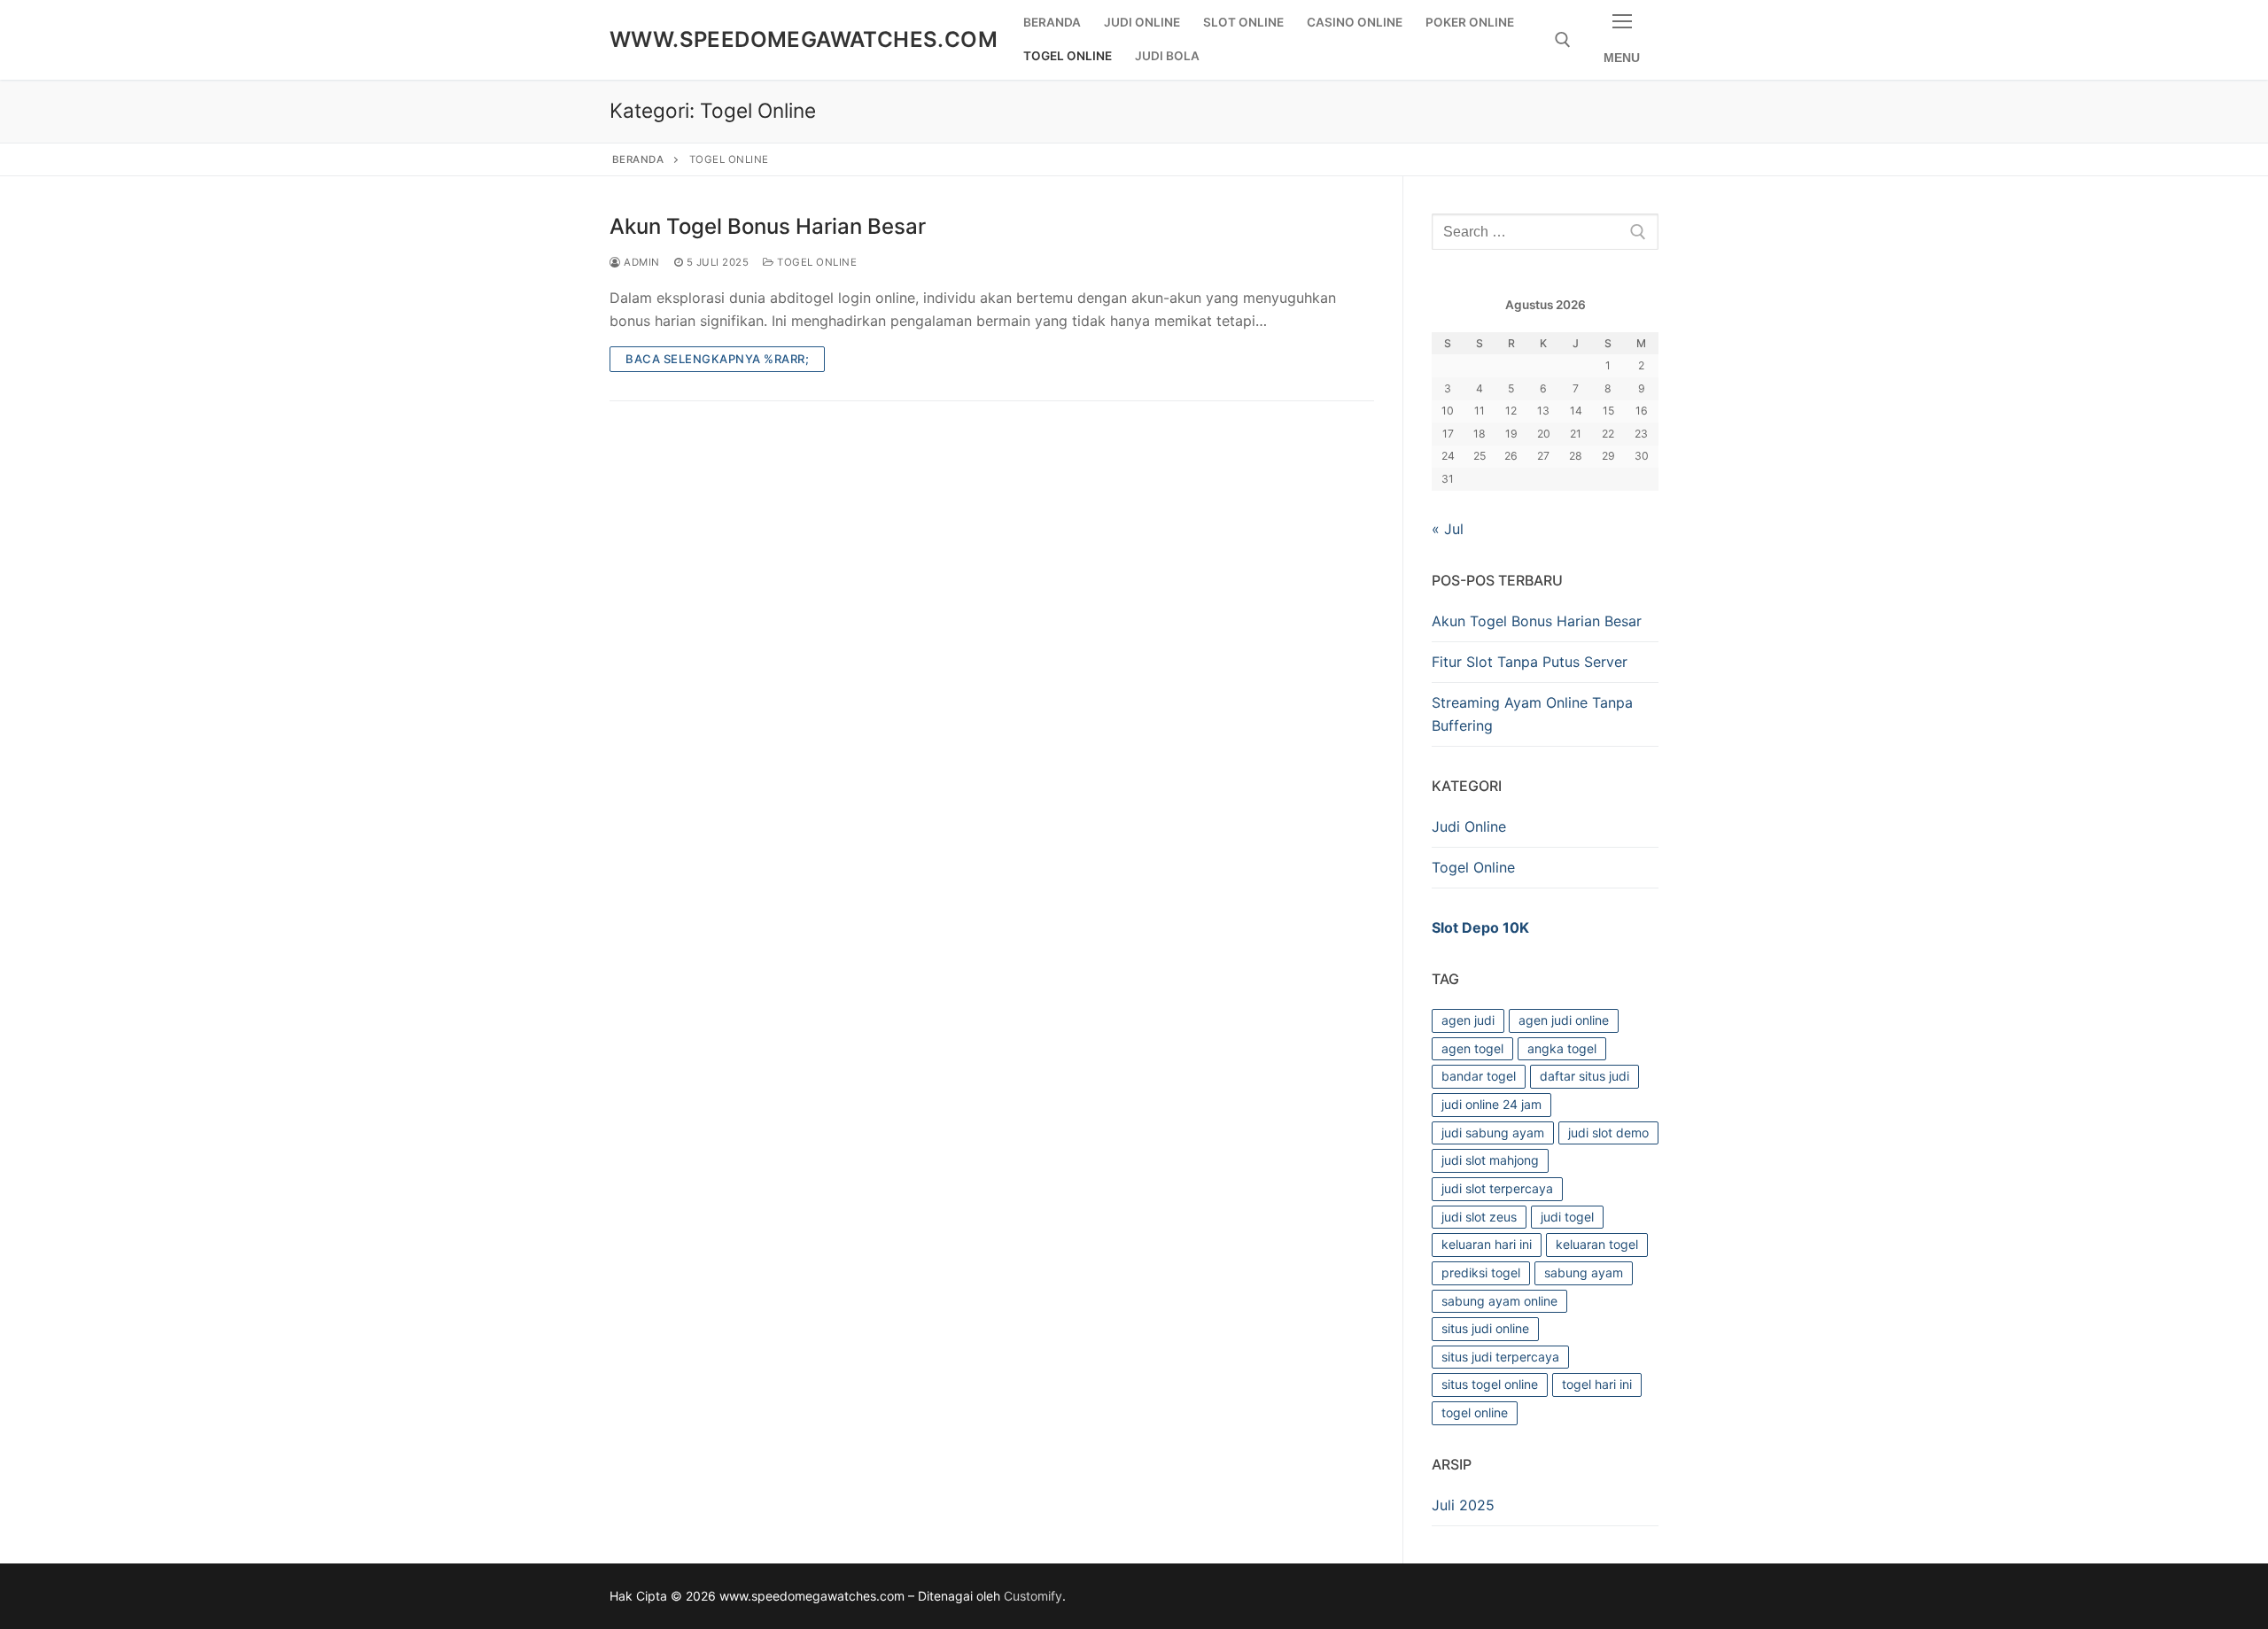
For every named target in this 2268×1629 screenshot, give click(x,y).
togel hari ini (1597, 1384)
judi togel (1567, 1217)
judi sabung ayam (1493, 1133)
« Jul (1448, 529)
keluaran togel (1597, 1244)
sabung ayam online (1499, 1301)
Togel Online (816, 262)
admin (641, 262)
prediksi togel (1481, 1272)
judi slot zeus (1479, 1217)
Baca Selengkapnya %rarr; (717, 359)
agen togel (1472, 1048)
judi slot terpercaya (1497, 1188)
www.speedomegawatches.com (804, 39)
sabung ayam (1584, 1272)
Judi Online (1469, 826)
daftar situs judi (1584, 1076)
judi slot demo (1608, 1133)
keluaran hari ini (1487, 1244)
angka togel (1562, 1048)
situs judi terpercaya (1500, 1357)
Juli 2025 (1463, 1505)
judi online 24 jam (1491, 1104)
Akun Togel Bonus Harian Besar (768, 226)
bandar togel (1479, 1076)
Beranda (638, 159)
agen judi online (1564, 1020)
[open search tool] (1563, 40)
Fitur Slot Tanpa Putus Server (1530, 662)
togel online (1475, 1412)
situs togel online (1490, 1384)
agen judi (1468, 1020)
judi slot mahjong (1490, 1160)
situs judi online (1485, 1328)
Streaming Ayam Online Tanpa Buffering (1532, 714)
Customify (1033, 1596)
